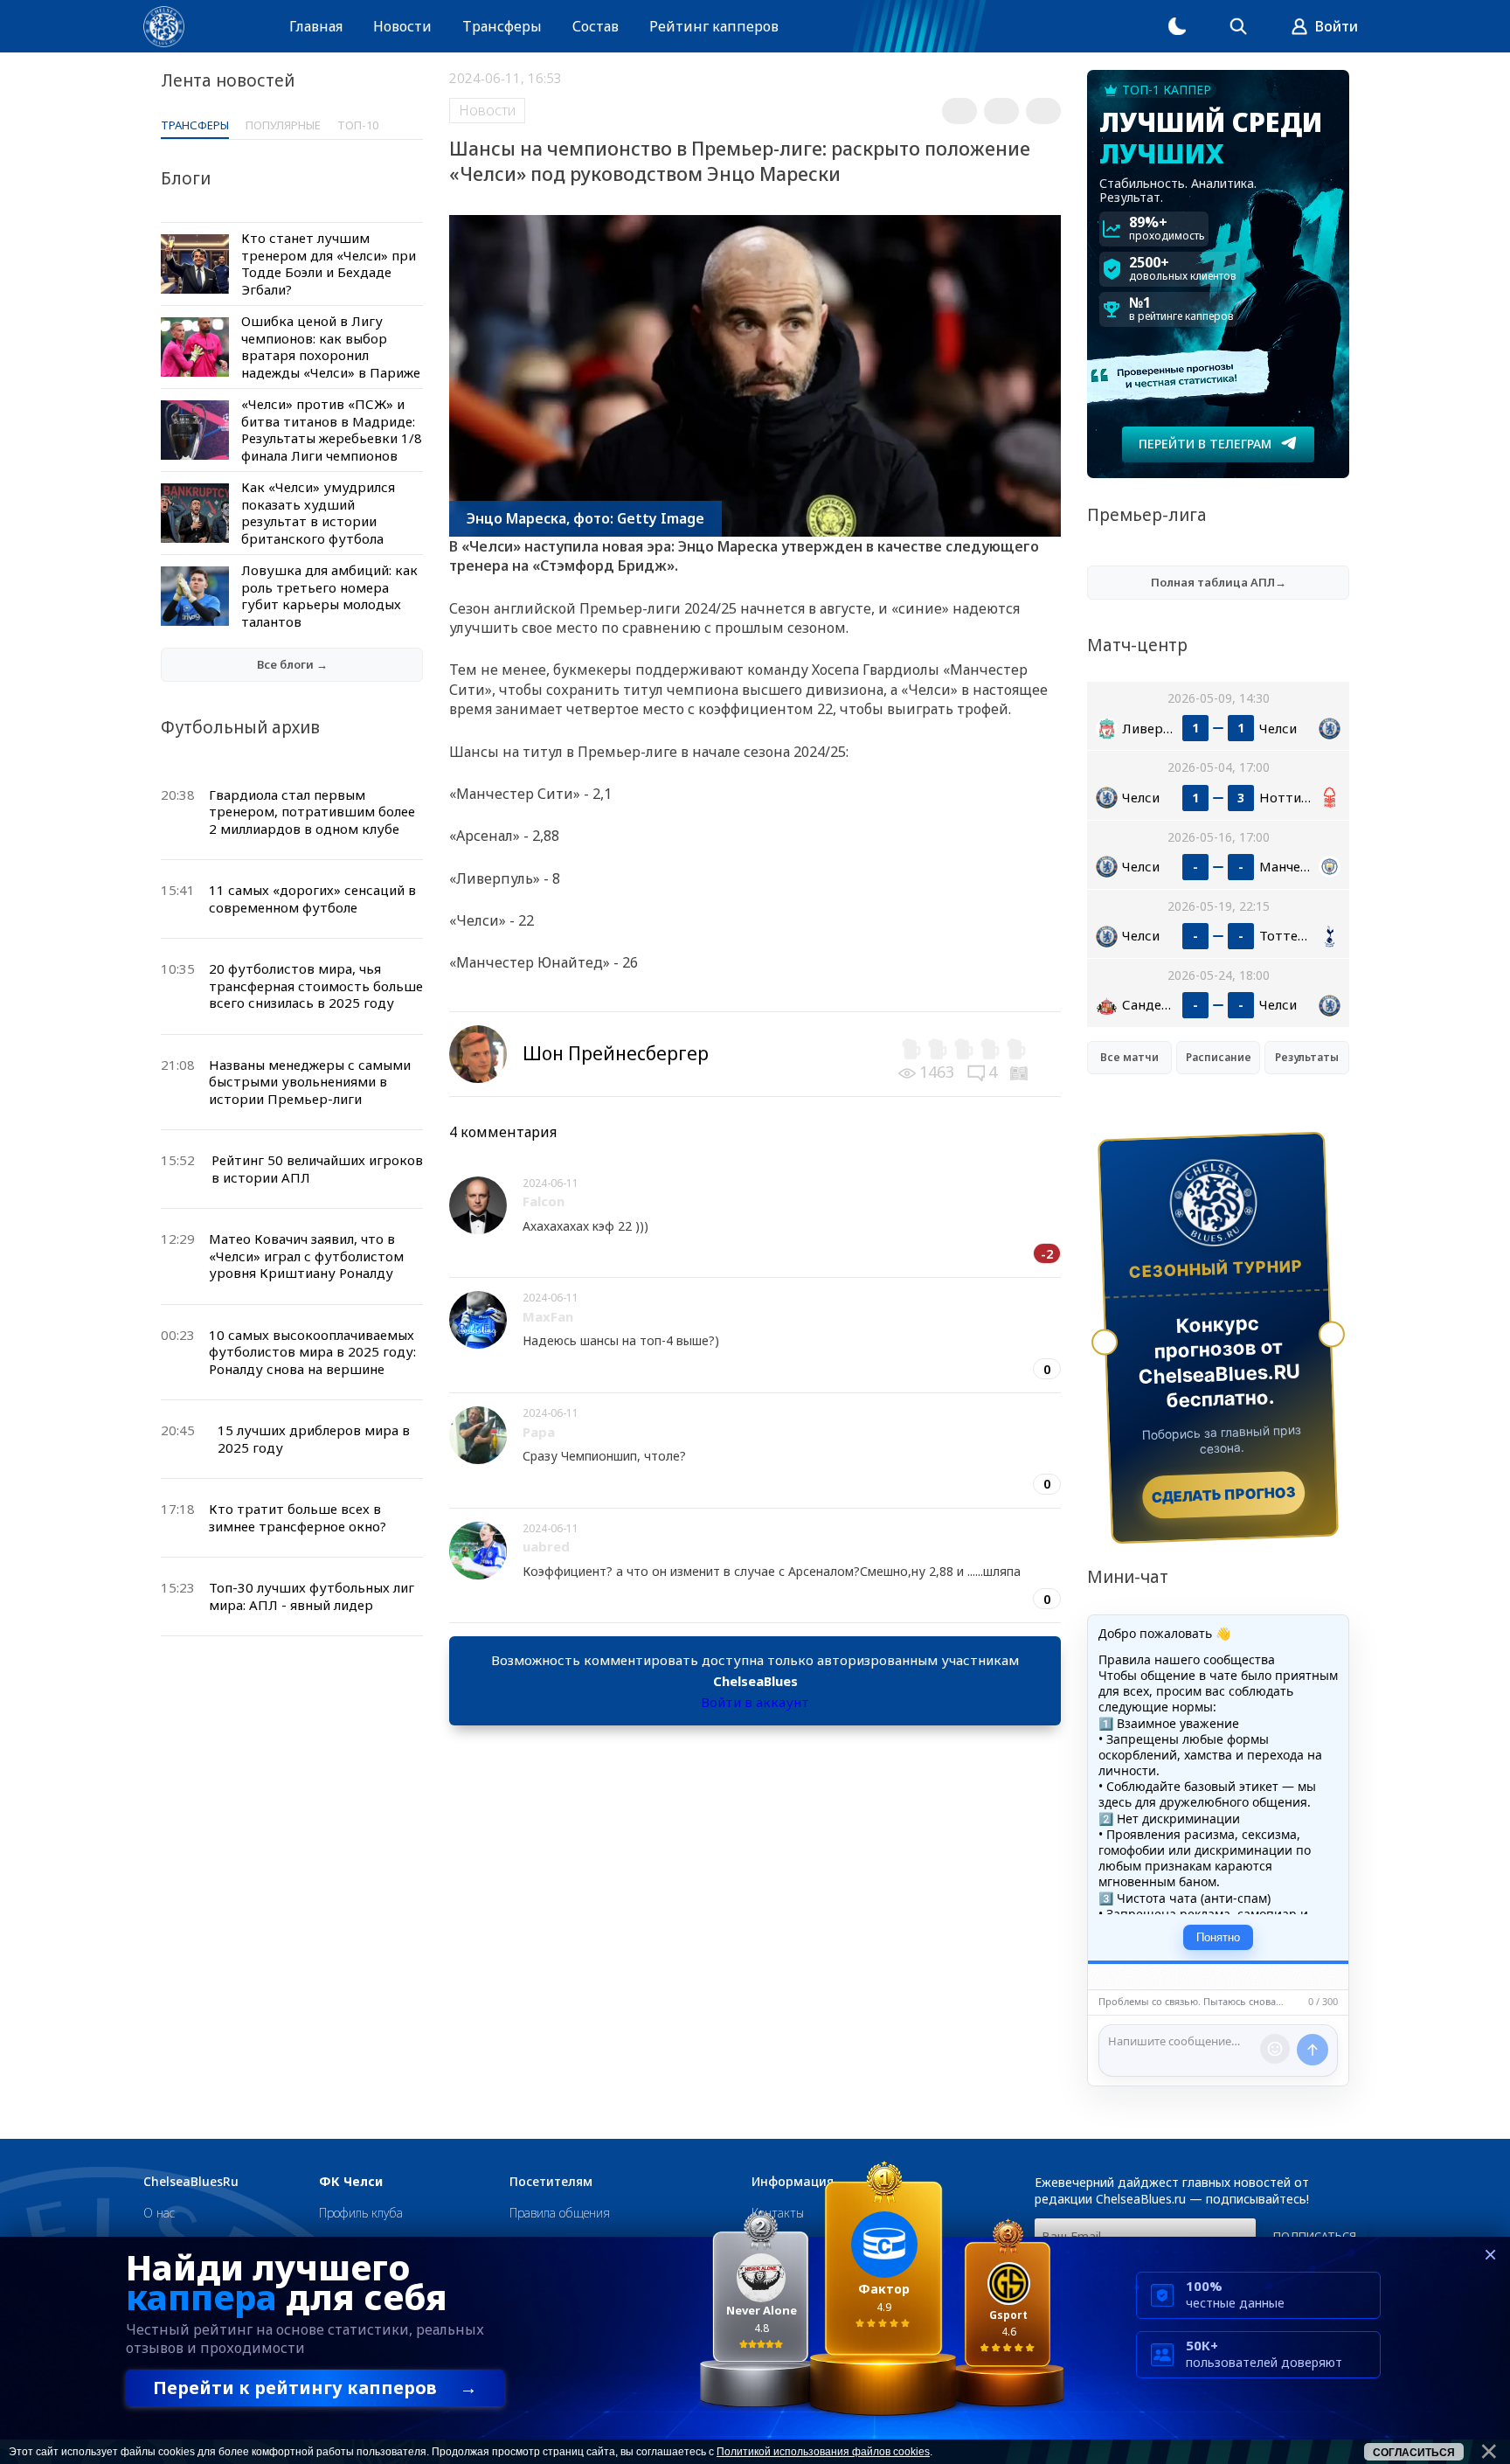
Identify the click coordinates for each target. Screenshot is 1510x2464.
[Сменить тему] (1177, 26)
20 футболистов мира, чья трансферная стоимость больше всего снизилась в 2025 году (316, 986)
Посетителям (551, 2182)
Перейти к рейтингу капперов (315, 2388)
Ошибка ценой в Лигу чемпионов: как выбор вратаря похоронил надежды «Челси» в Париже (331, 347)
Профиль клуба (361, 2213)
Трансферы (502, 26)
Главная (316, 26)
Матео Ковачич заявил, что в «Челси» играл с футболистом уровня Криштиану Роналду (306, 1256)
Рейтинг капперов (714, 26)
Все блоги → (292, 664)
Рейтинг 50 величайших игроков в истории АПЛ (317, 1169)
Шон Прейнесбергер (616, 1053)
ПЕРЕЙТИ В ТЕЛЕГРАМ (1205, 444)
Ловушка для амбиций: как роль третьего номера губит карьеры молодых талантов (329, 596)
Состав (596, 26)
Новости (402, 26)
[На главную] (164, 27)
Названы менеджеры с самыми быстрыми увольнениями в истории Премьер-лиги (310, 1082)
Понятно (1218, 1937)
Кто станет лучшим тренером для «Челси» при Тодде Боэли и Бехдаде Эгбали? (329, 264)
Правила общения (560, 2213)
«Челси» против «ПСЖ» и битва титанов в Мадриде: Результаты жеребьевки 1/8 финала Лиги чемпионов (332, 430)
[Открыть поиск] (1238, 26)
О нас (159, 2213)
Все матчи (1129, 1057)
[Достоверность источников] (1021, 1072)
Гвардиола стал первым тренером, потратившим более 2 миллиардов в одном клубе (312, 812)
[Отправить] (1313, 2050)
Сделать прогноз (1224, 1495)
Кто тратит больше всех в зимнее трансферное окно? (298, 1517)
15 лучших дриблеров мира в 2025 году (314, 1439)
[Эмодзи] (1275, 2049)
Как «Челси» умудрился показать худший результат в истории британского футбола (318, 513)
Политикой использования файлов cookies (823, 2452)
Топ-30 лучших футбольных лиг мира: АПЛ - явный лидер (312, 1596)
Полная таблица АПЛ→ (1219, 582)
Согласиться (1414, 2453)
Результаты (1307, 1057)
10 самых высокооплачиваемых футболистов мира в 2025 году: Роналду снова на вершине (312, 1352)
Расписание (1219, 1057)
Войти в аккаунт (755, 1702)
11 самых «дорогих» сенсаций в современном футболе (312, 899)
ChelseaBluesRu (191, 2182)
